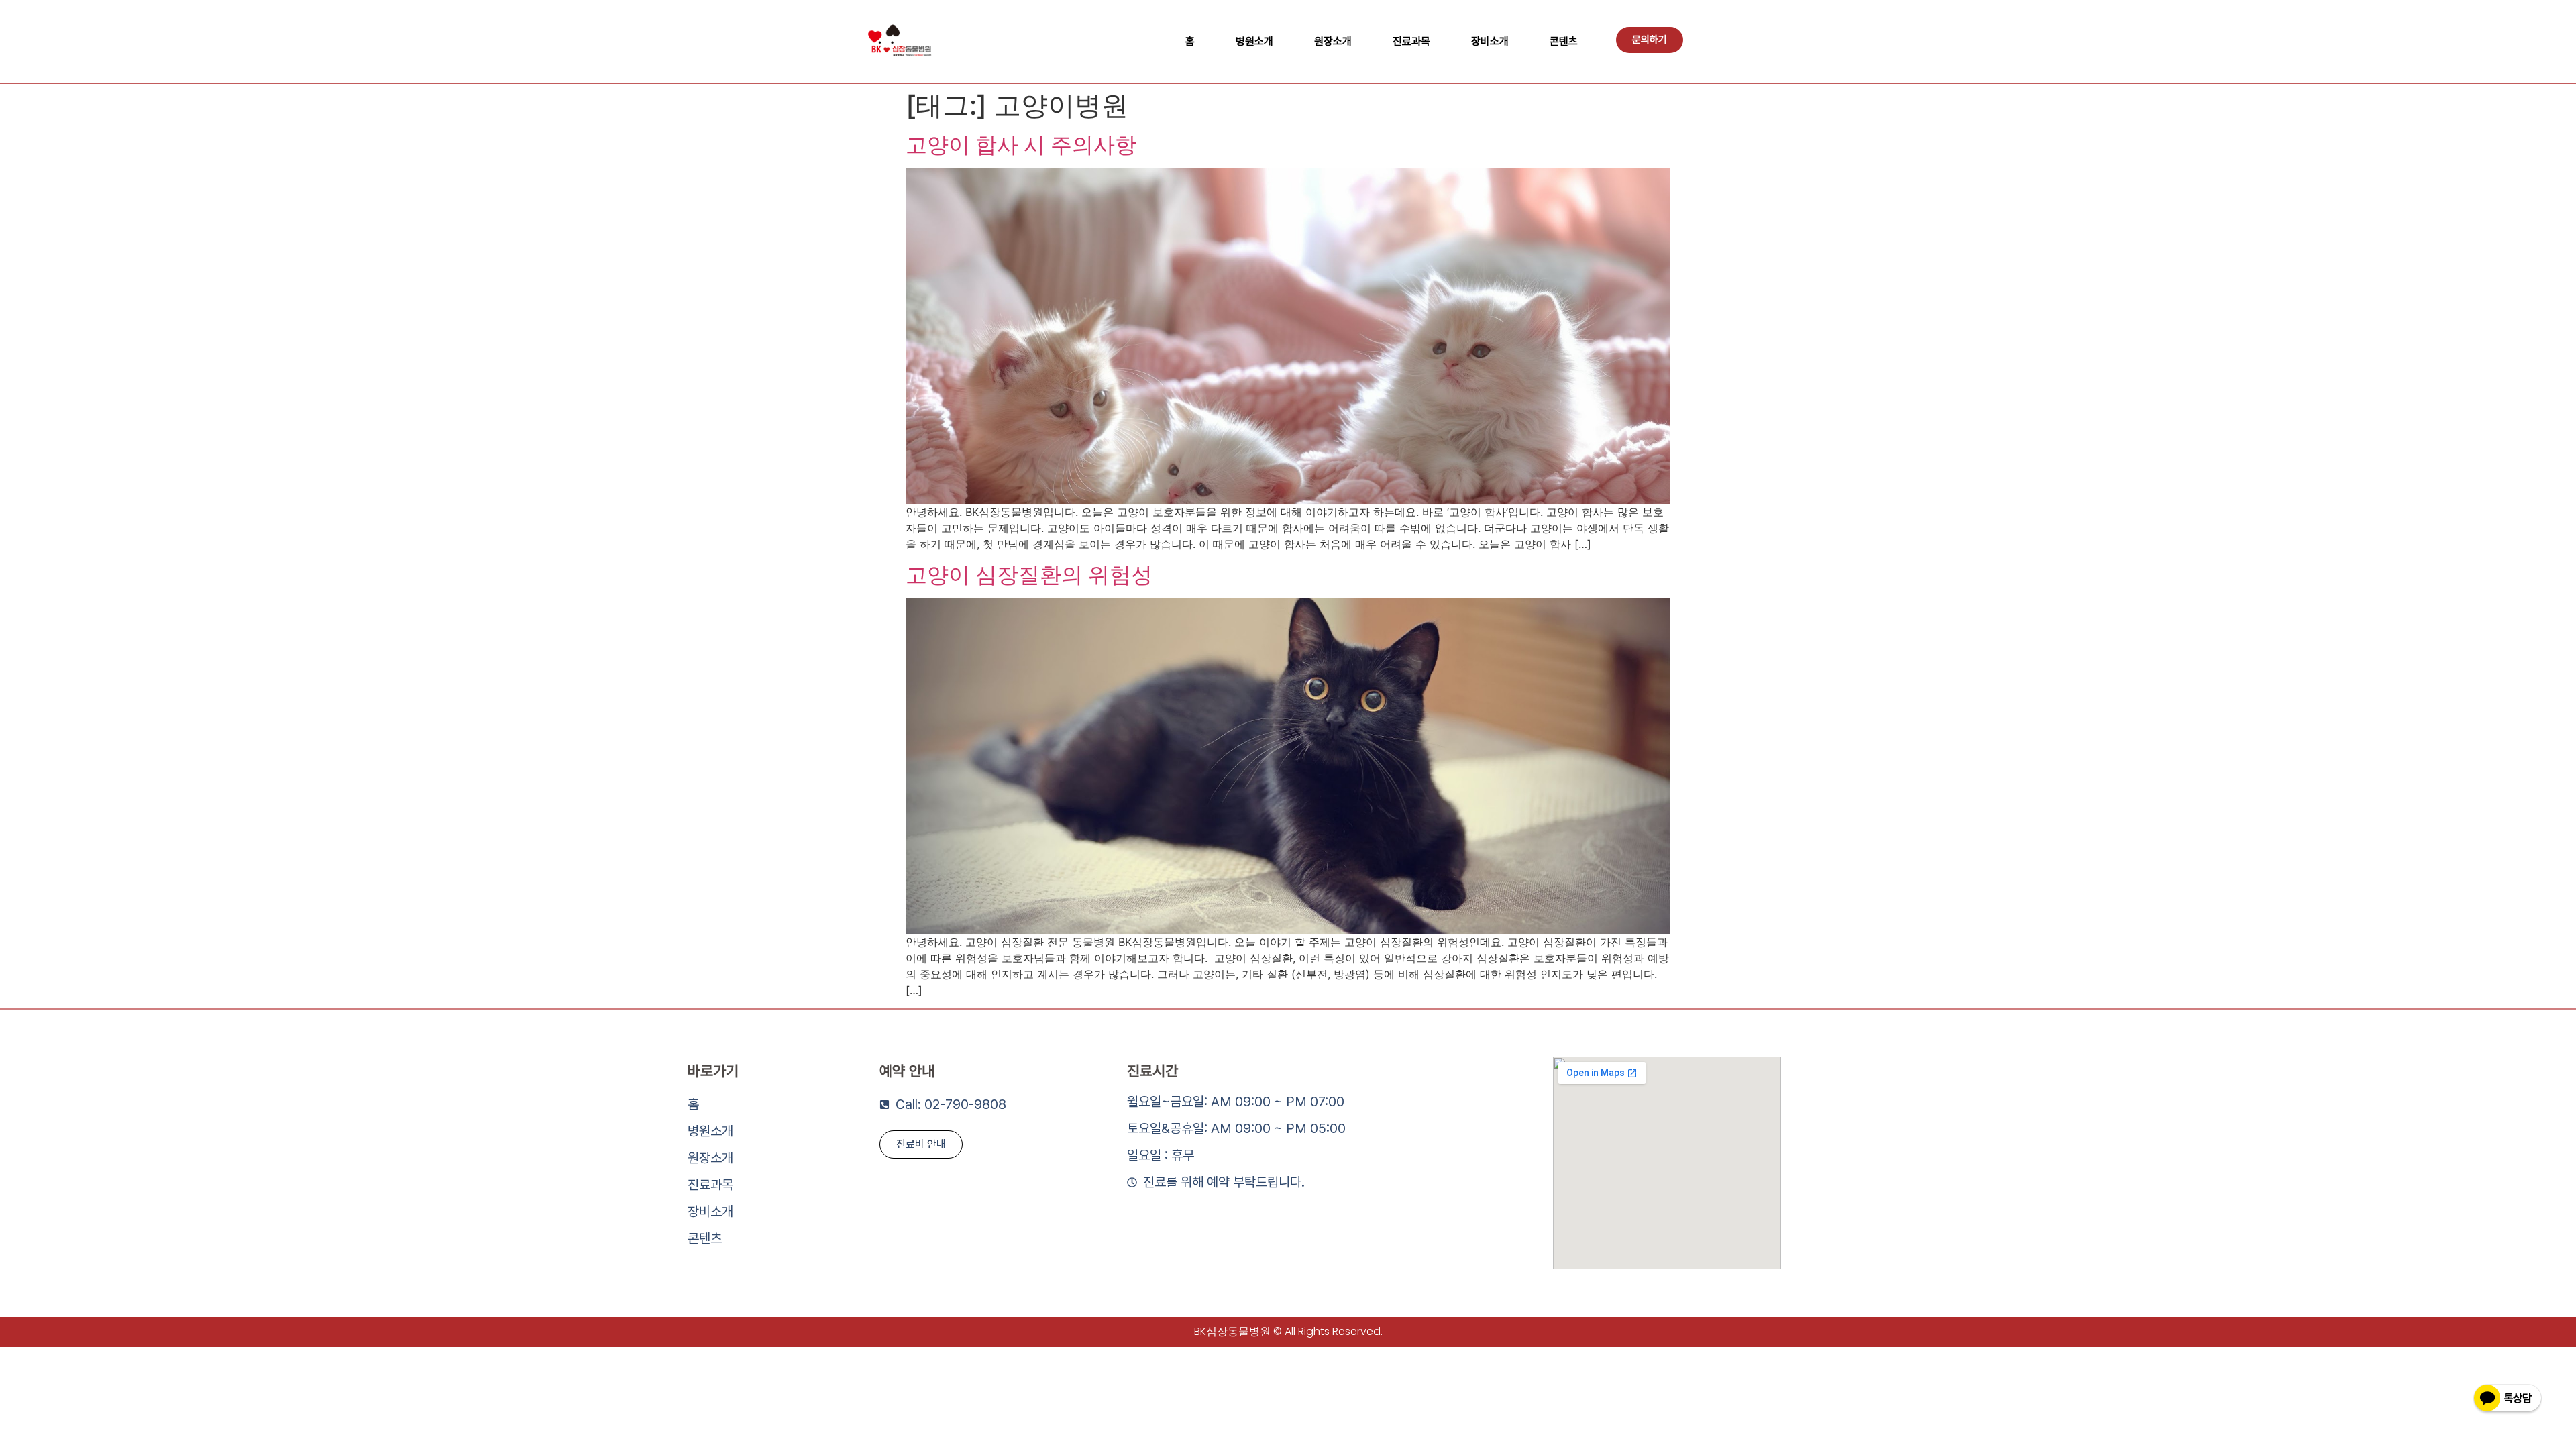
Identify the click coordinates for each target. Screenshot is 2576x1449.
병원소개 (1254, 41)
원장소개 (1333, 41)
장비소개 (1490, 41)
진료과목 (1411, 41)
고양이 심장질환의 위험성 (1029, 575)
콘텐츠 (1564, 41)
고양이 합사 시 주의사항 (1021, 145)
